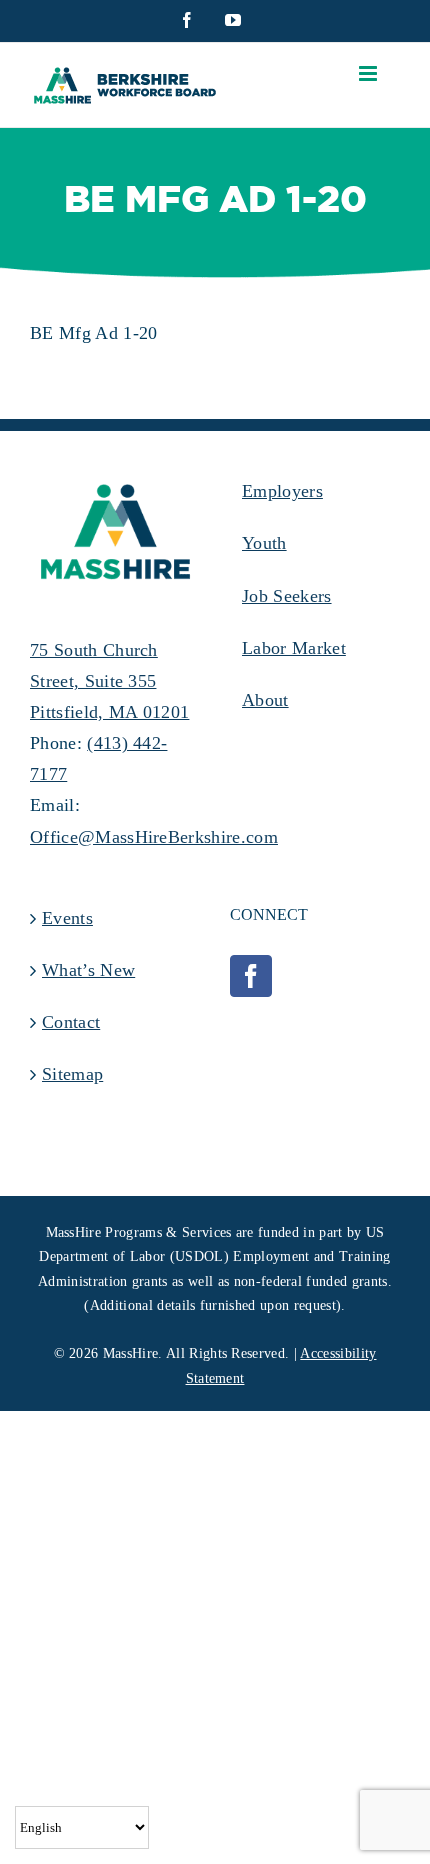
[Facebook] (251, 976)
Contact (71, 1022)
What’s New (88, 970)
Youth (264, 543)
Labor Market (294, 648)
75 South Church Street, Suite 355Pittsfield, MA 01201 (109, 681)
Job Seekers (287, 596)
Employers (282, 491)
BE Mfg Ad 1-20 (93, 333)
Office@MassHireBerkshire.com (154, 837)
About (265, 700)
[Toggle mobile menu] (369, 73)
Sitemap (72, 1074)
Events (67, 918)
